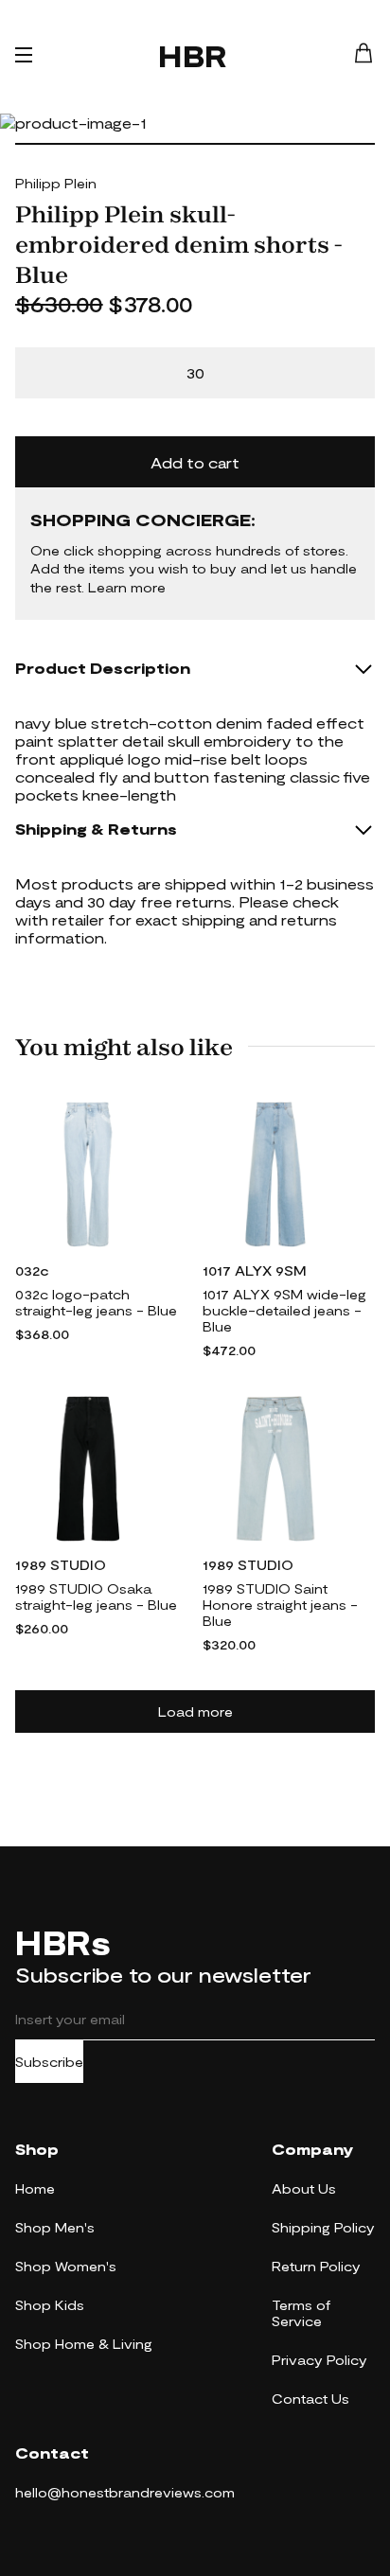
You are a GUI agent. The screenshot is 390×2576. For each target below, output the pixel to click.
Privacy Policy (319, 2360)
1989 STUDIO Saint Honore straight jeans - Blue (280, 1605)
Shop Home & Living (84, 2344)
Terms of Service (301, 2313)
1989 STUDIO (61, 1565)
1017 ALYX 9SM (255, 1270)
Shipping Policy (323, 2227)
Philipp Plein (56, 183)
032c (32, 1270)
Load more (195, 1711)
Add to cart (195, 462)
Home (35, 2188)
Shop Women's (66, 2266)
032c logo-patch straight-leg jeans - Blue (96, 1302)
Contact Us (310, 2399)
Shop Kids (50, 2305)
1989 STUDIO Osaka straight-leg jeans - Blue (96, 1597)
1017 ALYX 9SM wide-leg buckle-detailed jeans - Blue (284, 1310)
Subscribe (49, 2062)
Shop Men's (55, 2227)
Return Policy (316, 2266)
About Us (304, 2188)
